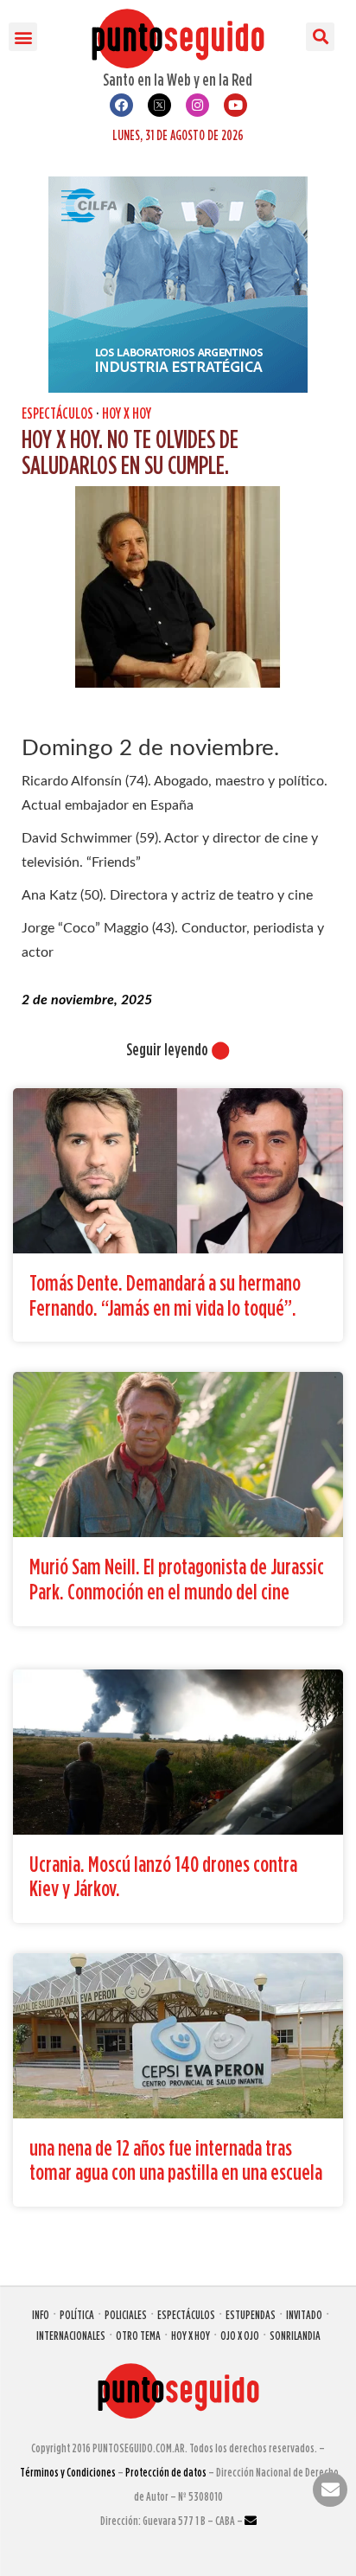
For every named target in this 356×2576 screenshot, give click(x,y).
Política (77, 2314)
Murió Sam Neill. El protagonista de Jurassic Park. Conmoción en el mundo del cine (177, 1579)
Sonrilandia (295, 2335)
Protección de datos (166, 2472)
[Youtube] (235, 105)
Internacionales (71, 2335)
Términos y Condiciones (68, 2472)
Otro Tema (138, 2335)
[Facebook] (121, 105)
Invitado (304, 2314)
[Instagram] (197, 105)
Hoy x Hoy (191, 2335)
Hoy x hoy (127, 413)
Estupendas (251, 2314)
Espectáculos (57, 413)
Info (41, 2314)
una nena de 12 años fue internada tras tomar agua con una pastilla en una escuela (176, 2160)
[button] (23, 37)
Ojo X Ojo (240, 2335)
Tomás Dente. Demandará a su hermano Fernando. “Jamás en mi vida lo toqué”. (165, 1295)
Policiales (126, 2314)
